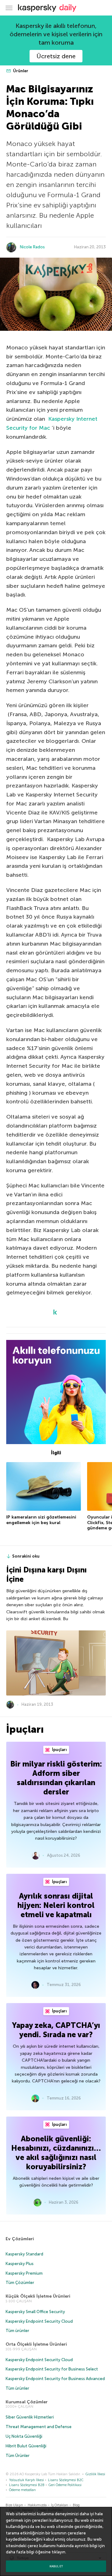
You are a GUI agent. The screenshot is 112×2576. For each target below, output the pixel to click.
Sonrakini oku (26, 1556)
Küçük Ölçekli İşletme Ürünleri (38, 2296)
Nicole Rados (32, 247)
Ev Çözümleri (20, 2239)
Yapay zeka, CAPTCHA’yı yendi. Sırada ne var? (56, 2030)
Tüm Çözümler (20, 2283)
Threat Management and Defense (39, 2427)
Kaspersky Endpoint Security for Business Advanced (55, 2379)
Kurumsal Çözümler (27, 2402)
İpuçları (59, 1750)
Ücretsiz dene (56, 56)
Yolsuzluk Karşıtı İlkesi (26, 2480)
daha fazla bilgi (20, 2552)
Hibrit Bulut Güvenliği (26, 2446)
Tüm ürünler (17, 2331)
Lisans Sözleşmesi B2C (66, 2480)
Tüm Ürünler (18, 2456)
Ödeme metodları (22, 2490)
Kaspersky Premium (24, 2273)
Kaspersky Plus (20, 2264)
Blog (76, 2505)
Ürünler (20, 71)
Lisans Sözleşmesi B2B (27, 2485)
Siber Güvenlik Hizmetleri (30, 2417)
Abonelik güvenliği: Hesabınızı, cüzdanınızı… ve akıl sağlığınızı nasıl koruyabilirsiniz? (56, 2153)
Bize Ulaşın (14, 2505)
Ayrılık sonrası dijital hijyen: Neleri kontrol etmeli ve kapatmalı (56, 1905)
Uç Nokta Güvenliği (24, 2436)
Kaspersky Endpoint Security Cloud (39, 2321)
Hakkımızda (37, 2505)
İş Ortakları (60, 2505)
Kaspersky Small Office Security (35, 2312)
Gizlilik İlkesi (95, 2474)
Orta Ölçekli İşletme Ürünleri (36, 2344)
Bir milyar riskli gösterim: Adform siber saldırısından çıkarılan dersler (56, 1778)
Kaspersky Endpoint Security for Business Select (52, 2369)
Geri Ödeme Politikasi (65, 2485)
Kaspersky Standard (24, 2254)
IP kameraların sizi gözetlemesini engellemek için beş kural (41, 1520)
